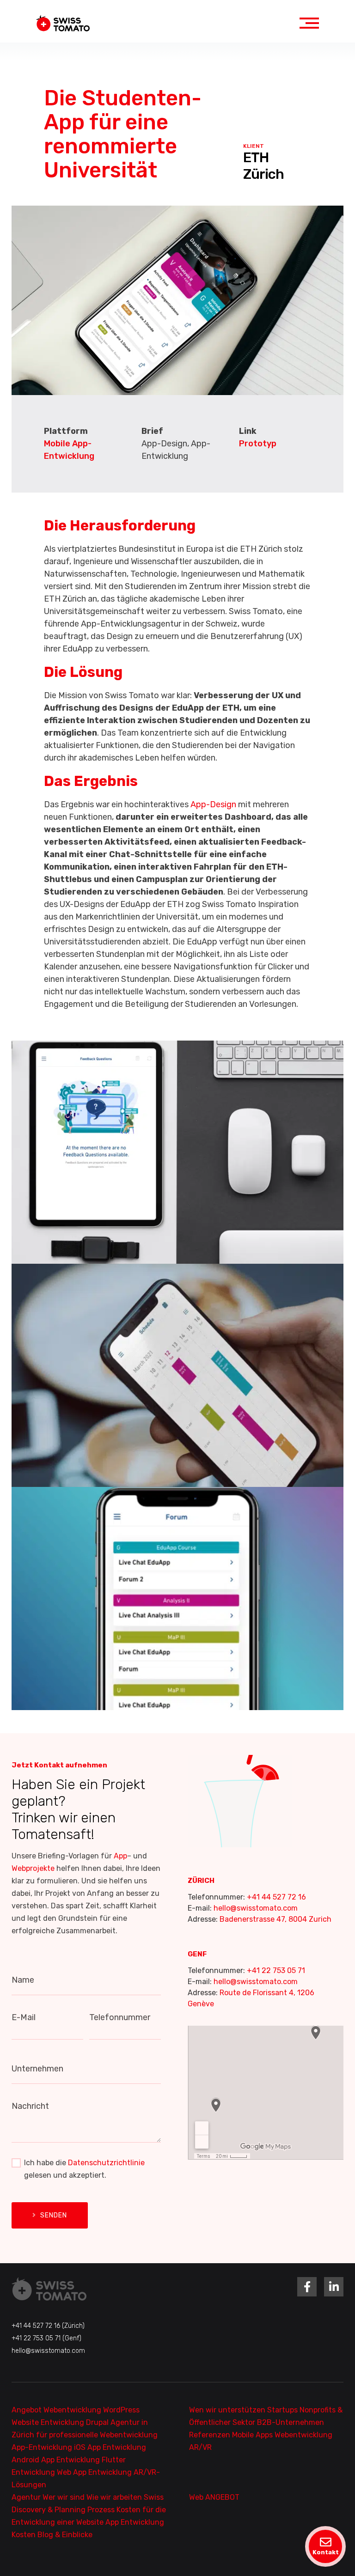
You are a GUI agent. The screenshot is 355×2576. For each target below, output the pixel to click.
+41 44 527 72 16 (276, 1897)
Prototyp (258, 444)
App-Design (213, 804)
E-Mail (24, 2017)
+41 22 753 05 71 (276, 1970)
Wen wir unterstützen (228, 2410)
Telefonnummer (120, 2017)
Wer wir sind (64, 2497)
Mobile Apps (253, 2435)
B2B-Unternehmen (291, 2422)
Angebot (28, 2410)
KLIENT (254, 146)
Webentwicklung (73, 2410)
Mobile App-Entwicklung (69, 450)
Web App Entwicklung (95, 2472)
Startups (283, 2410)
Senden (54, 2215)
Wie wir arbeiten (115, 2497)
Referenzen (211, 2435)
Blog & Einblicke (65, 2535)
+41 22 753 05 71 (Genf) (46, 2338)
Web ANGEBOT (214, 2497)
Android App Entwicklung (57, 2460)
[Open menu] (309, 23)
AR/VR (200, 2447)
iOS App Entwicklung (110, 2447)
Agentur (27, 2497)
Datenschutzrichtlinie (106, 2163)
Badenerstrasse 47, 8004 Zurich (275, 1919)
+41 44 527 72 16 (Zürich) (48, 2326)
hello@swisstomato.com (256, 1908)
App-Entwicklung (43, 2447)
